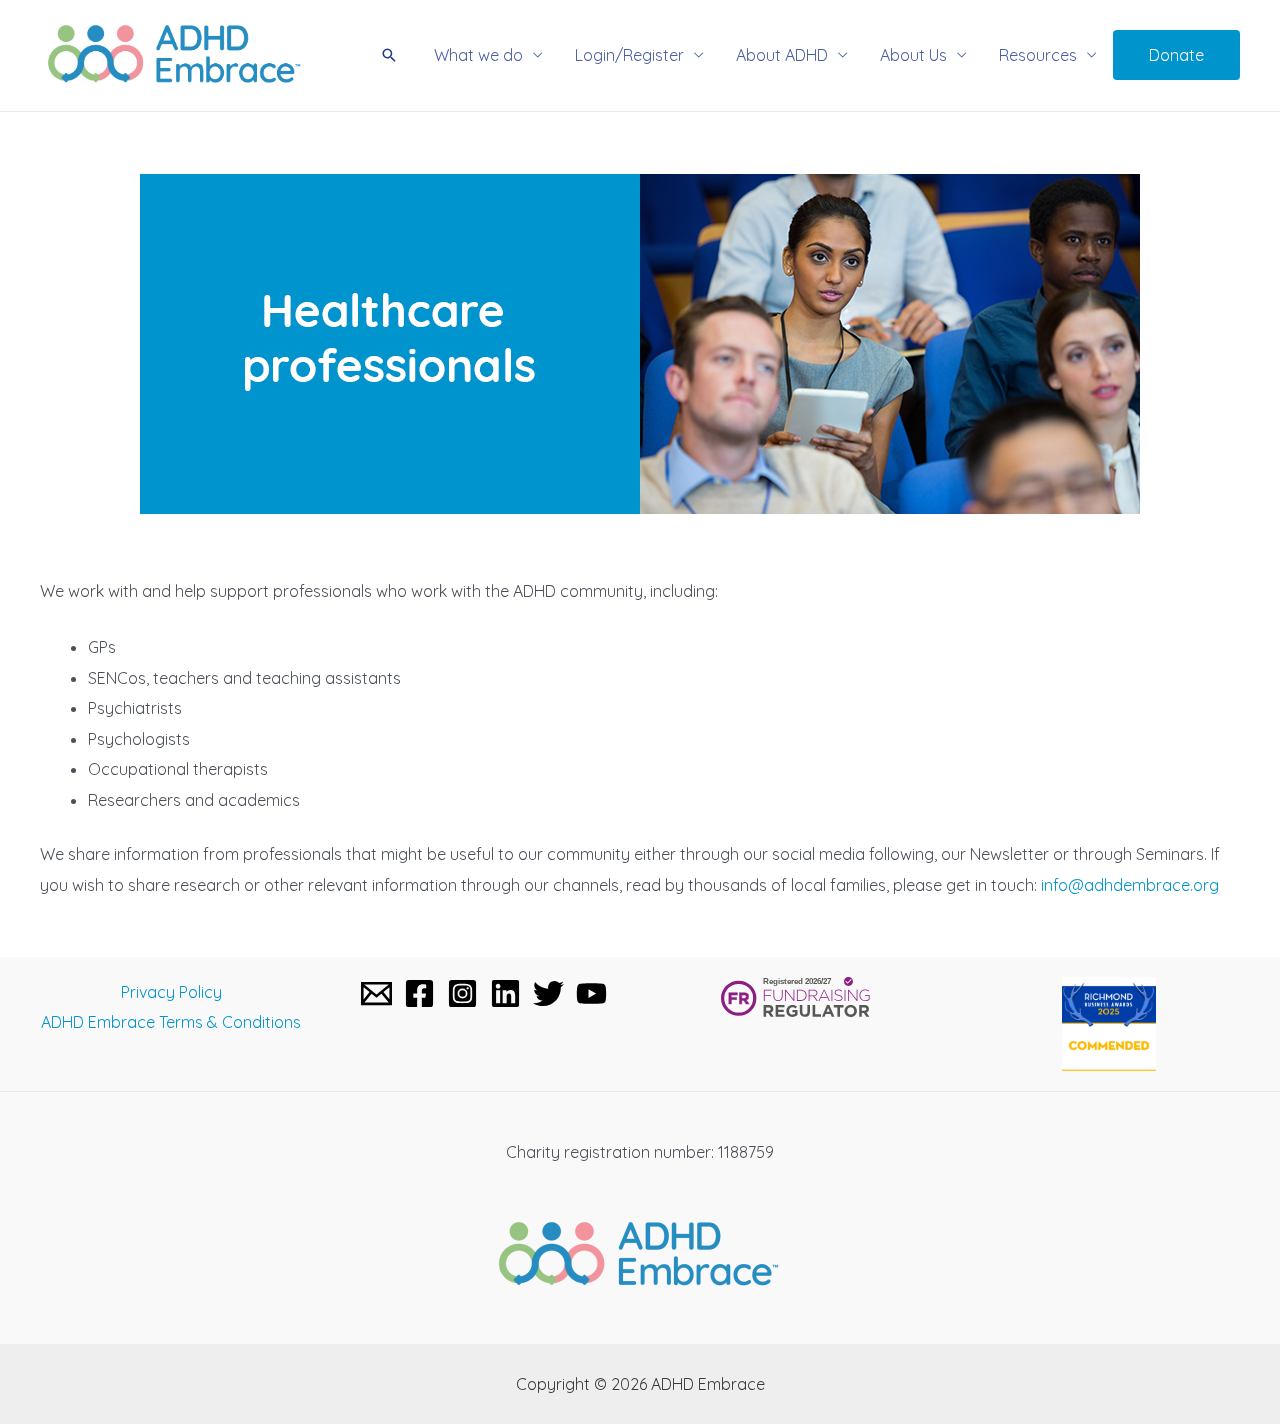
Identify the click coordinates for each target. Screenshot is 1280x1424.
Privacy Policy (171, 992)
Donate (1176, 55)
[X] (548, 993)
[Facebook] (419, 993)
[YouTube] (591, 993)
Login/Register (629, 55)
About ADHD (782, 55)
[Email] (376, 993)
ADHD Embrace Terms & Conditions (171, 1022)
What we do (478, 55)
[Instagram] (462, 993)
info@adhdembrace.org (1130, 885)
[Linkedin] (505, 993)
